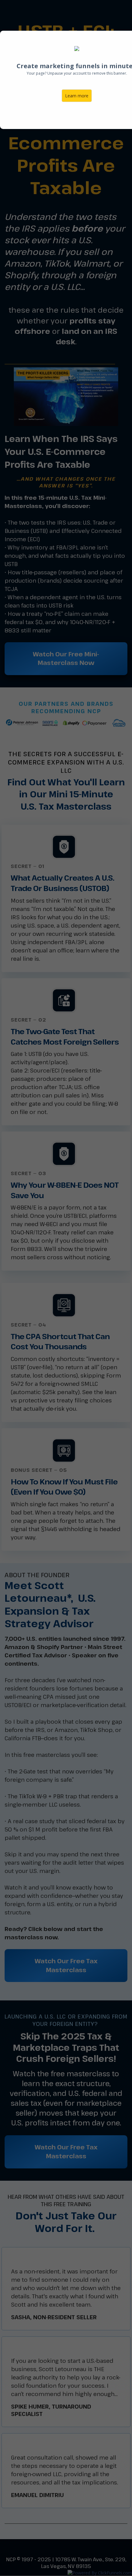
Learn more (77, 96)
